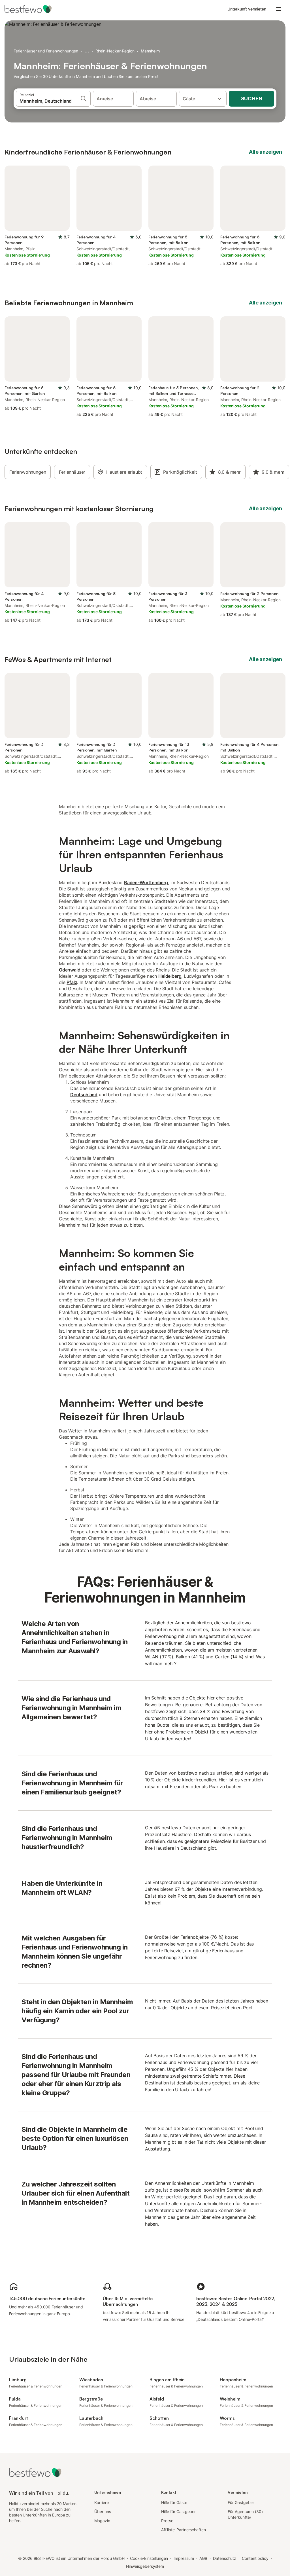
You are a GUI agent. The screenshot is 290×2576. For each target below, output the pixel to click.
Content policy (255, 2558)
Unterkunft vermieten (247, 9)
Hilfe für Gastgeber (178, 2512)
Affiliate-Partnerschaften (184, 2530)
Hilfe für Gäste (174, 2502)
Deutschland (84, 1095)
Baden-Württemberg (146, 882)
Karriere (101, 2502)
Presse (167, 2521)
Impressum (184, 2558)
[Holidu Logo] (33, 9)
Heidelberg (170, 976)
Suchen (252, 99)
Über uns (103, 2512)
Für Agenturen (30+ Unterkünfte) (246, 2514)
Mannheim (150, 51)
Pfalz (72, 982)
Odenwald (70, 970)
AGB (203, 2558)
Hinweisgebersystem (145, 2566)
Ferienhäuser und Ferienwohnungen (46, 51)
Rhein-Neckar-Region (115, 51)
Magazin (102, 2521)
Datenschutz (225, 2558)
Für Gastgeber (241, 2502)
